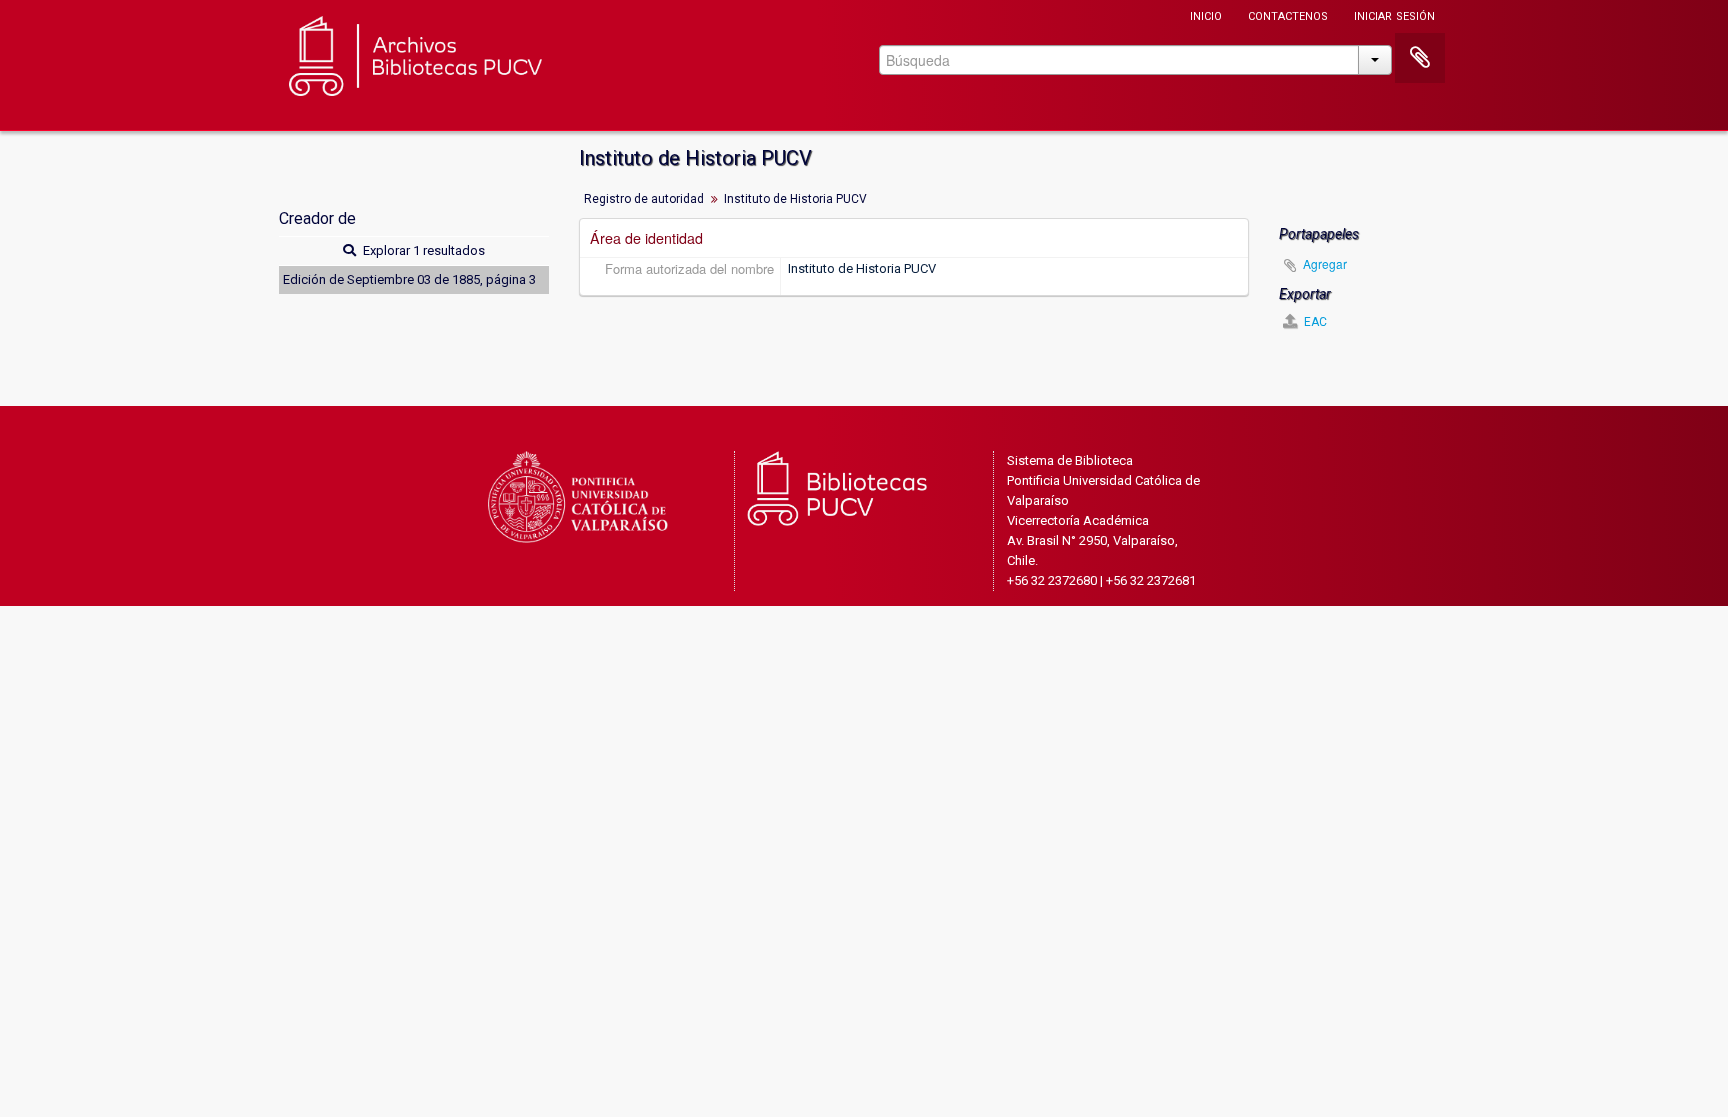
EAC (1314, 322)
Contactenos (1288, 14)
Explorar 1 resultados (422, 250)
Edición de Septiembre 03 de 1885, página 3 (409, 279)
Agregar (1325, 263)
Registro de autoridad (644, 199)
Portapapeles (1420, 58)
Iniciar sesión (1394, 14)
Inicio (1206, 14)
